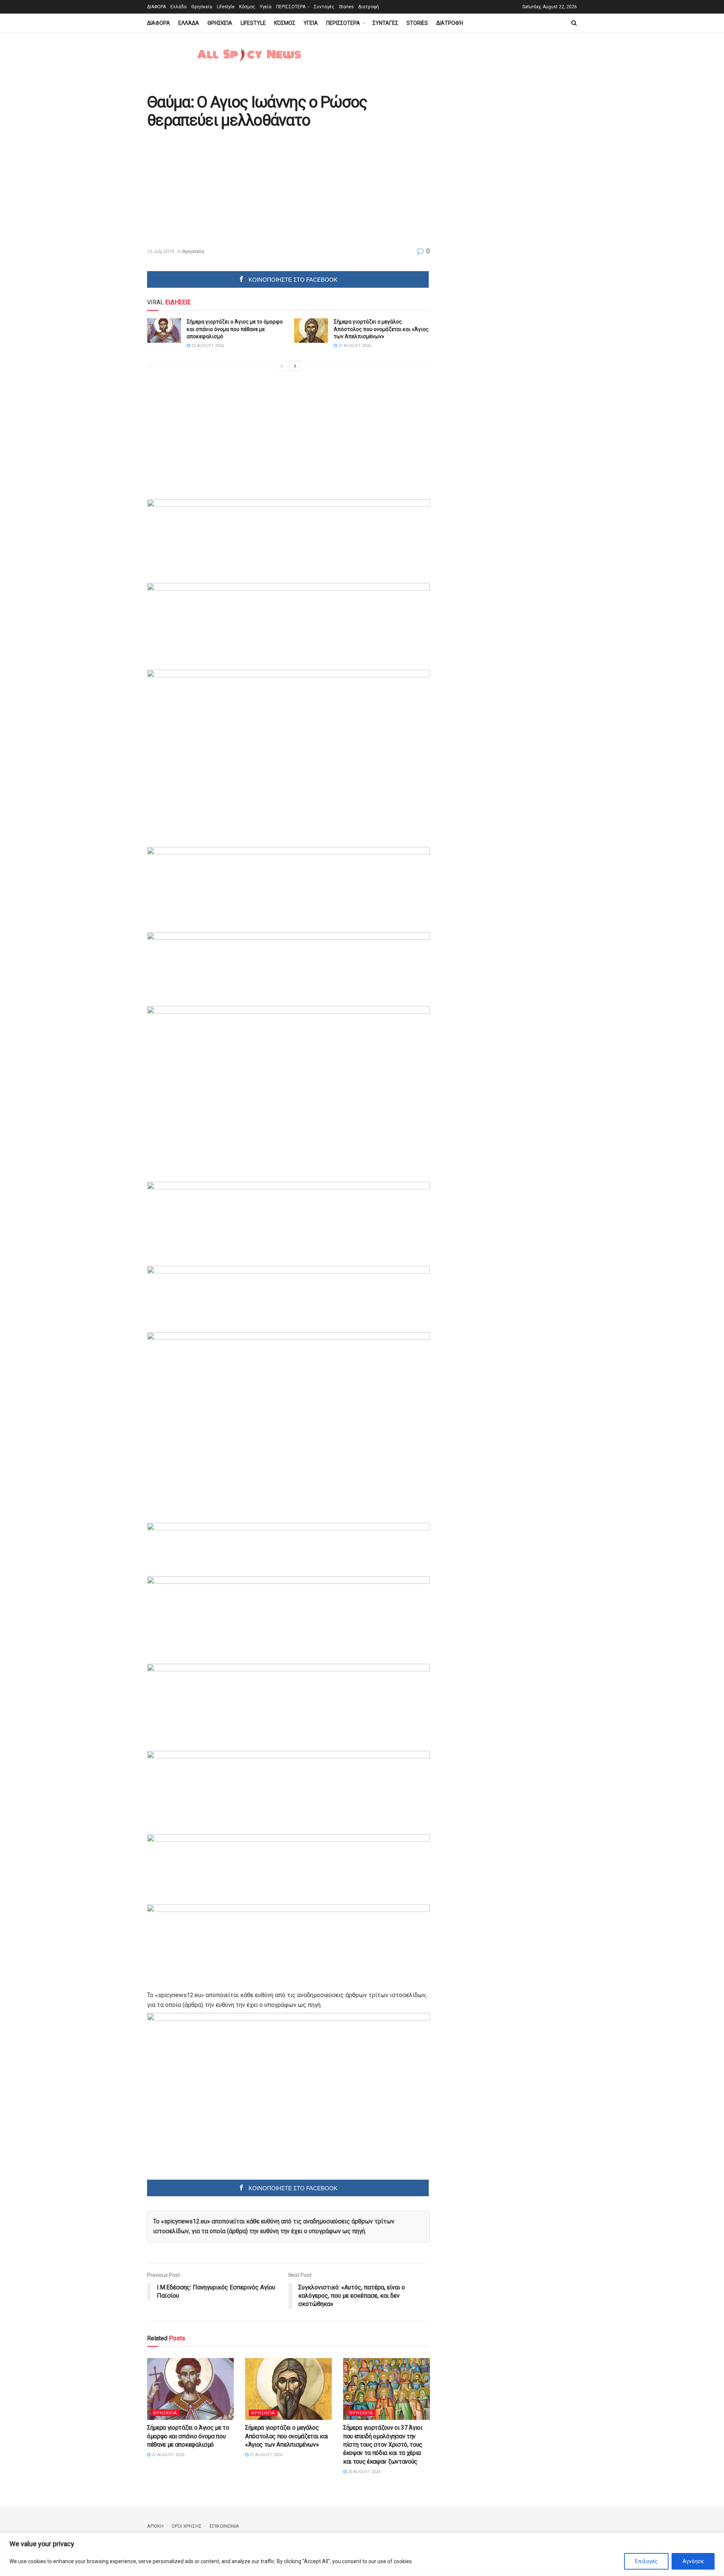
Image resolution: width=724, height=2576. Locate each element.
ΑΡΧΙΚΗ (155, 2526)
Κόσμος (247, 7)
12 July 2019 (160, 251)
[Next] (295, 366)
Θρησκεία (202, 7)
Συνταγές (324, 7)
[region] (362, 2554)
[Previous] (282, 366)
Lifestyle (226, 7)
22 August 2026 (207, 346)
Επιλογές (646, 2561)
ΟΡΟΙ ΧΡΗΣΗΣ (187, 2526)
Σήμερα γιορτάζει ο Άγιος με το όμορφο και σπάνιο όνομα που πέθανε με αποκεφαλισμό (235, 329)
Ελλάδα (179, 7)
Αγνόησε (693, 2561)
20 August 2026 (364, 2472)
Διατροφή (369, 7)
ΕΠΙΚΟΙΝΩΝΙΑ (224, 2526)
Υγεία (266, 7)
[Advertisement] (210, 189)
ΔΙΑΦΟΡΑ (156, 7)
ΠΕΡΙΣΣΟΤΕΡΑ (291, 7)
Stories (346, 7)
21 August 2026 (354, 346)
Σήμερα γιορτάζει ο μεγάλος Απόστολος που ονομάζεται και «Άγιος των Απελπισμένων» (381, 329)
